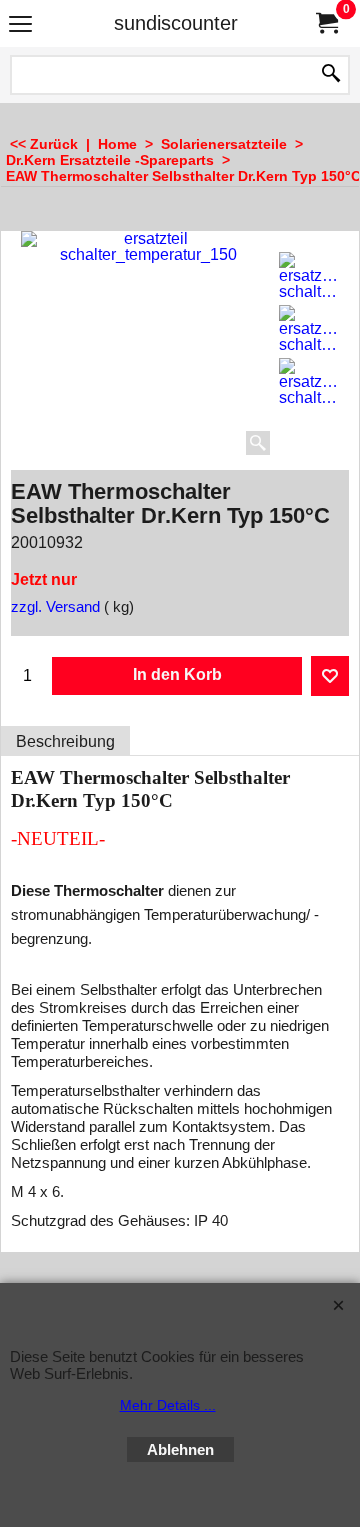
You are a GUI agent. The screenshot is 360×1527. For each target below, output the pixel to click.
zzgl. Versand (55, 607)
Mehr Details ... (168, 1405)
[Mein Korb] (326, 23)
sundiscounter (176, 23)
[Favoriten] (330, 676)
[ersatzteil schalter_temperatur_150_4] (309, 382)
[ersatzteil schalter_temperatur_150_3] (309, 329)
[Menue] (20, 25)
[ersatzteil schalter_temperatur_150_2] (309, 276)
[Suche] (331, 75)
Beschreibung (65, 741)
